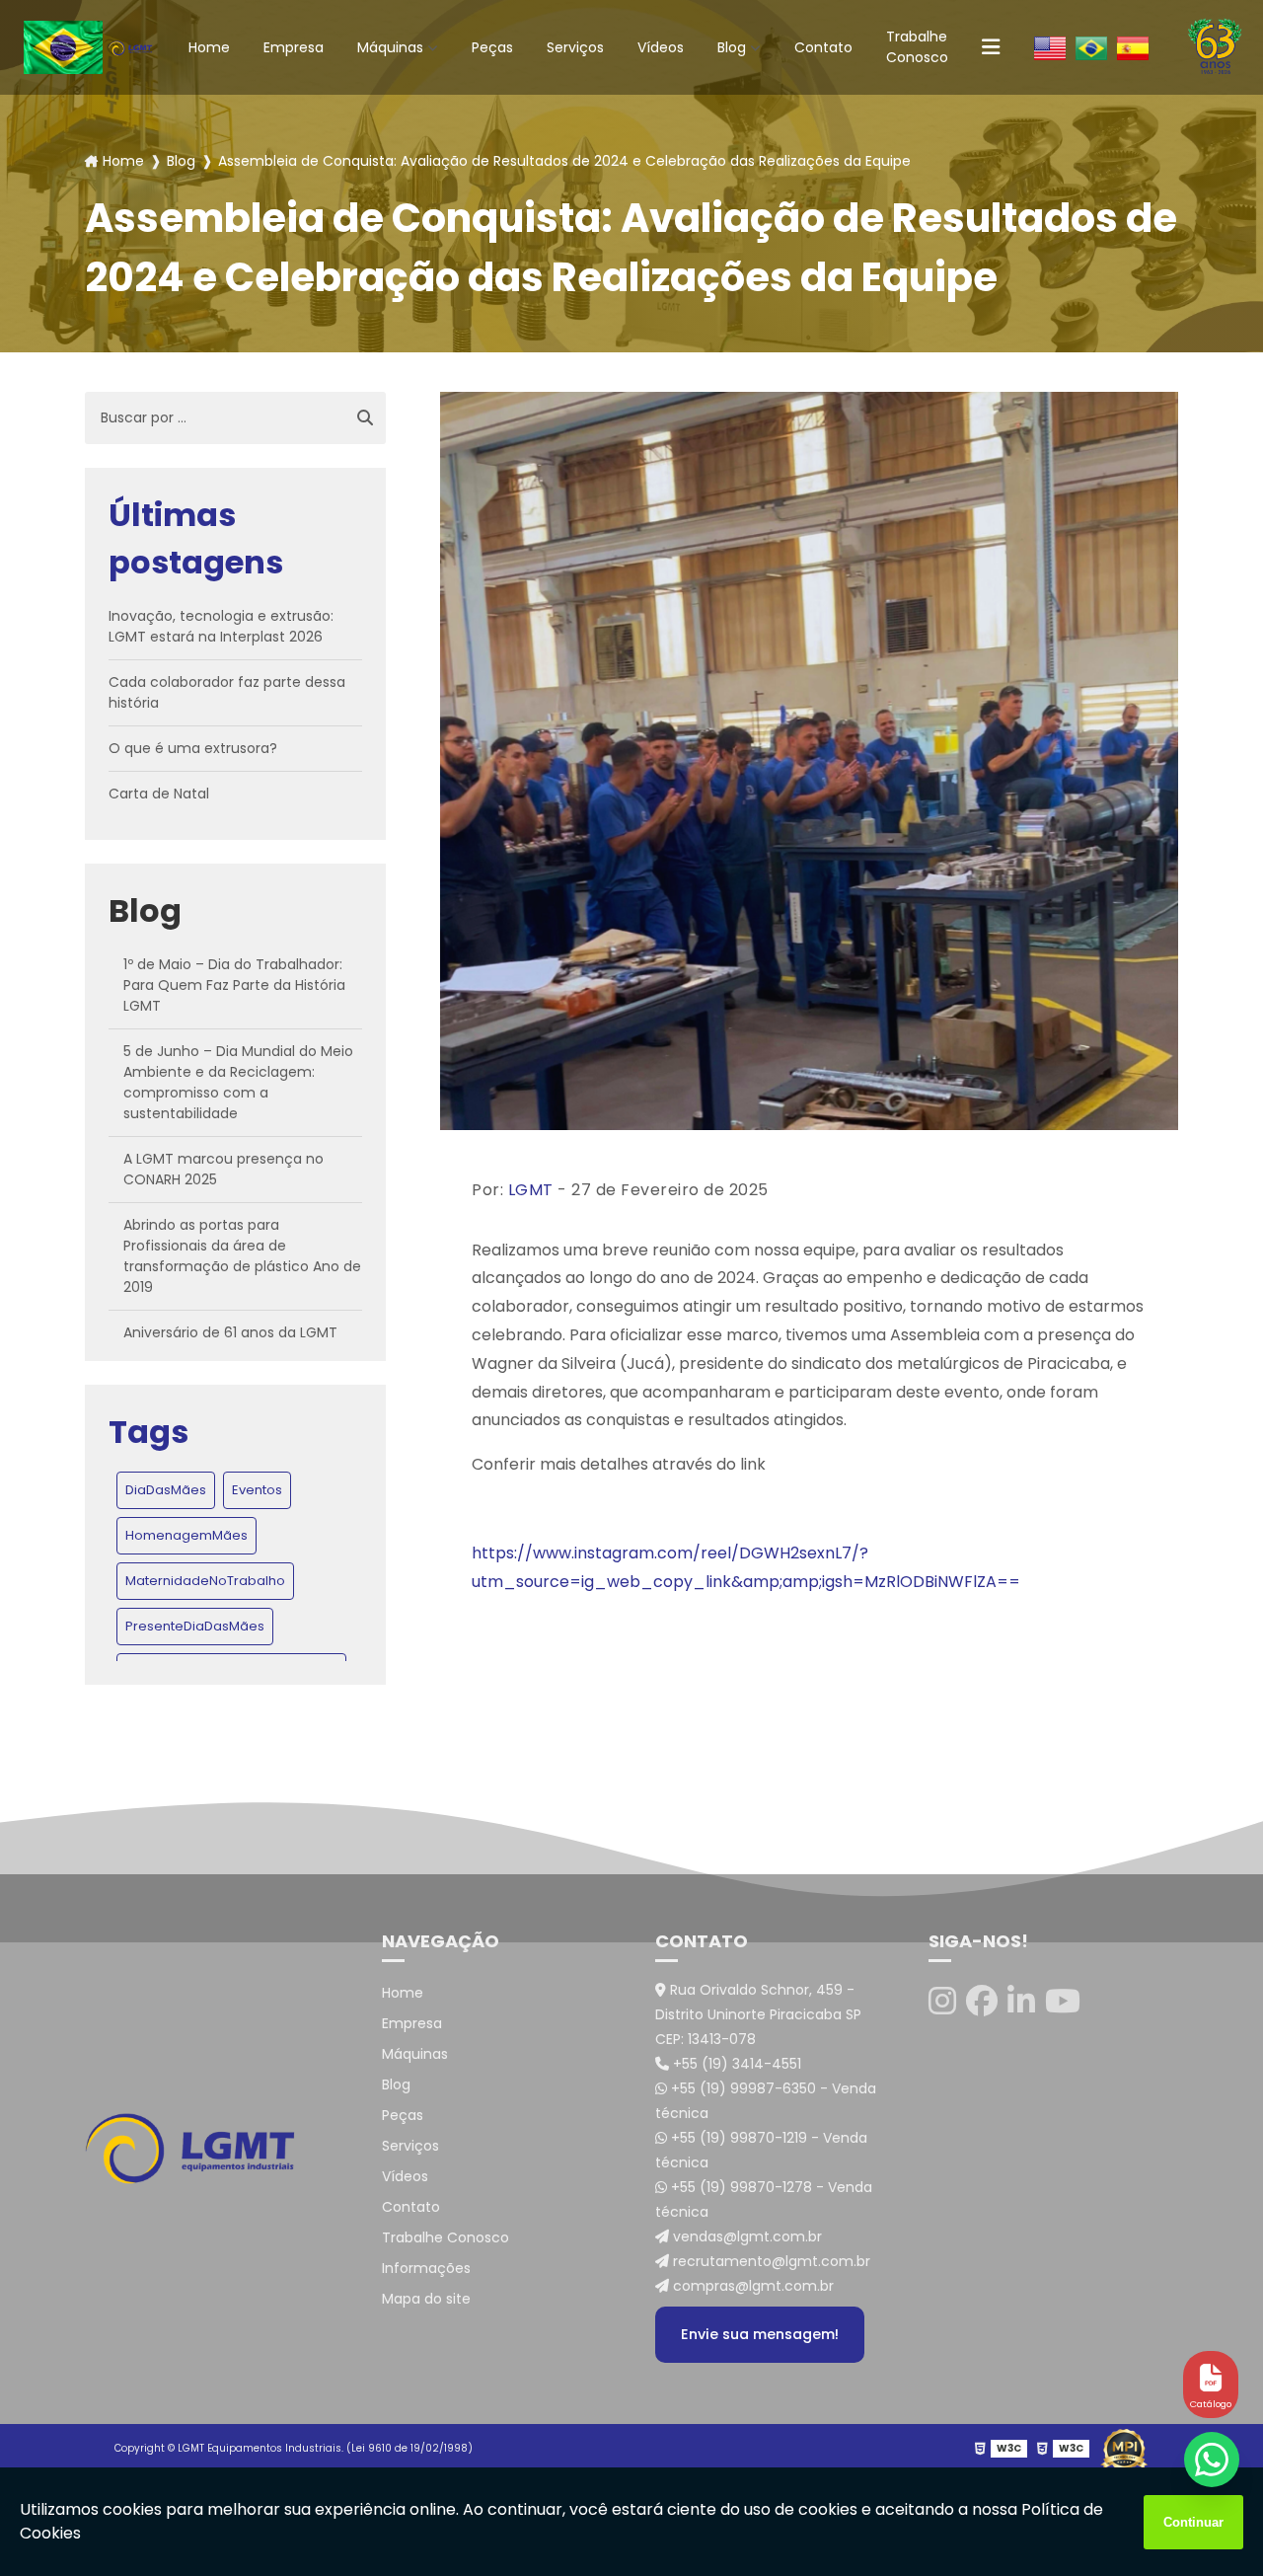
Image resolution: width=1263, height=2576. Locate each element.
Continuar (1193, 2522)
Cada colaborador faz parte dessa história (227, 692)
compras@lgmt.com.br (751, 2286)
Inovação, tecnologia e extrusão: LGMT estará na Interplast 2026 (221, 626)
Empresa (294, 47)
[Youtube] (1063, 2002)
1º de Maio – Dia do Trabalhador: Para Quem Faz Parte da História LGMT (234, 985)
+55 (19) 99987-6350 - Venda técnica (766, 2101)
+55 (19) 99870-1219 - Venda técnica (761, 2150)
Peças (492, 47)
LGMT (531, 1190)
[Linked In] (1021, 2002)
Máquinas (390, 47)
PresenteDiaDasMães (195, 1626)
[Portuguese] (1091, 48)
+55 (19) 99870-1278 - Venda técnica (764, 2199)
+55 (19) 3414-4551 (735, 2064)
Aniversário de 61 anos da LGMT (230, 1332)
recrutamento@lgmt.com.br (770, 2261)
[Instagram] (942, 2002)
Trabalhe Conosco (917, 47)
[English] (1050, 48)
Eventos (257, 1490)
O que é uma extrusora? (193, 748)
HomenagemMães (186, 1535)
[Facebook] (982, 2002)
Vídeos (661, 47)
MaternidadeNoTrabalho (205, 1581)
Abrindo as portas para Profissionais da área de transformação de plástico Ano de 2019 (242, 1256)
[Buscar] (365, 418)
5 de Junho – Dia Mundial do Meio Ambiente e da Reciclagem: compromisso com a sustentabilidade (238, 1082)
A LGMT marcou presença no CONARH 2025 (223, 1169)
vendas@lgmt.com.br (745, 2236)
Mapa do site (426, 2299)
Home (209, 47)
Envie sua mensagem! (760, 2334)
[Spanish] (1133, 48)
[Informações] (991, 48)
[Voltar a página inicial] (130, 48)
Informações (426, 2268)
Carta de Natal (159, 794)
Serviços (575, 47)
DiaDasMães (166, 1490)
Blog (732, 47)
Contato (823, 47)
